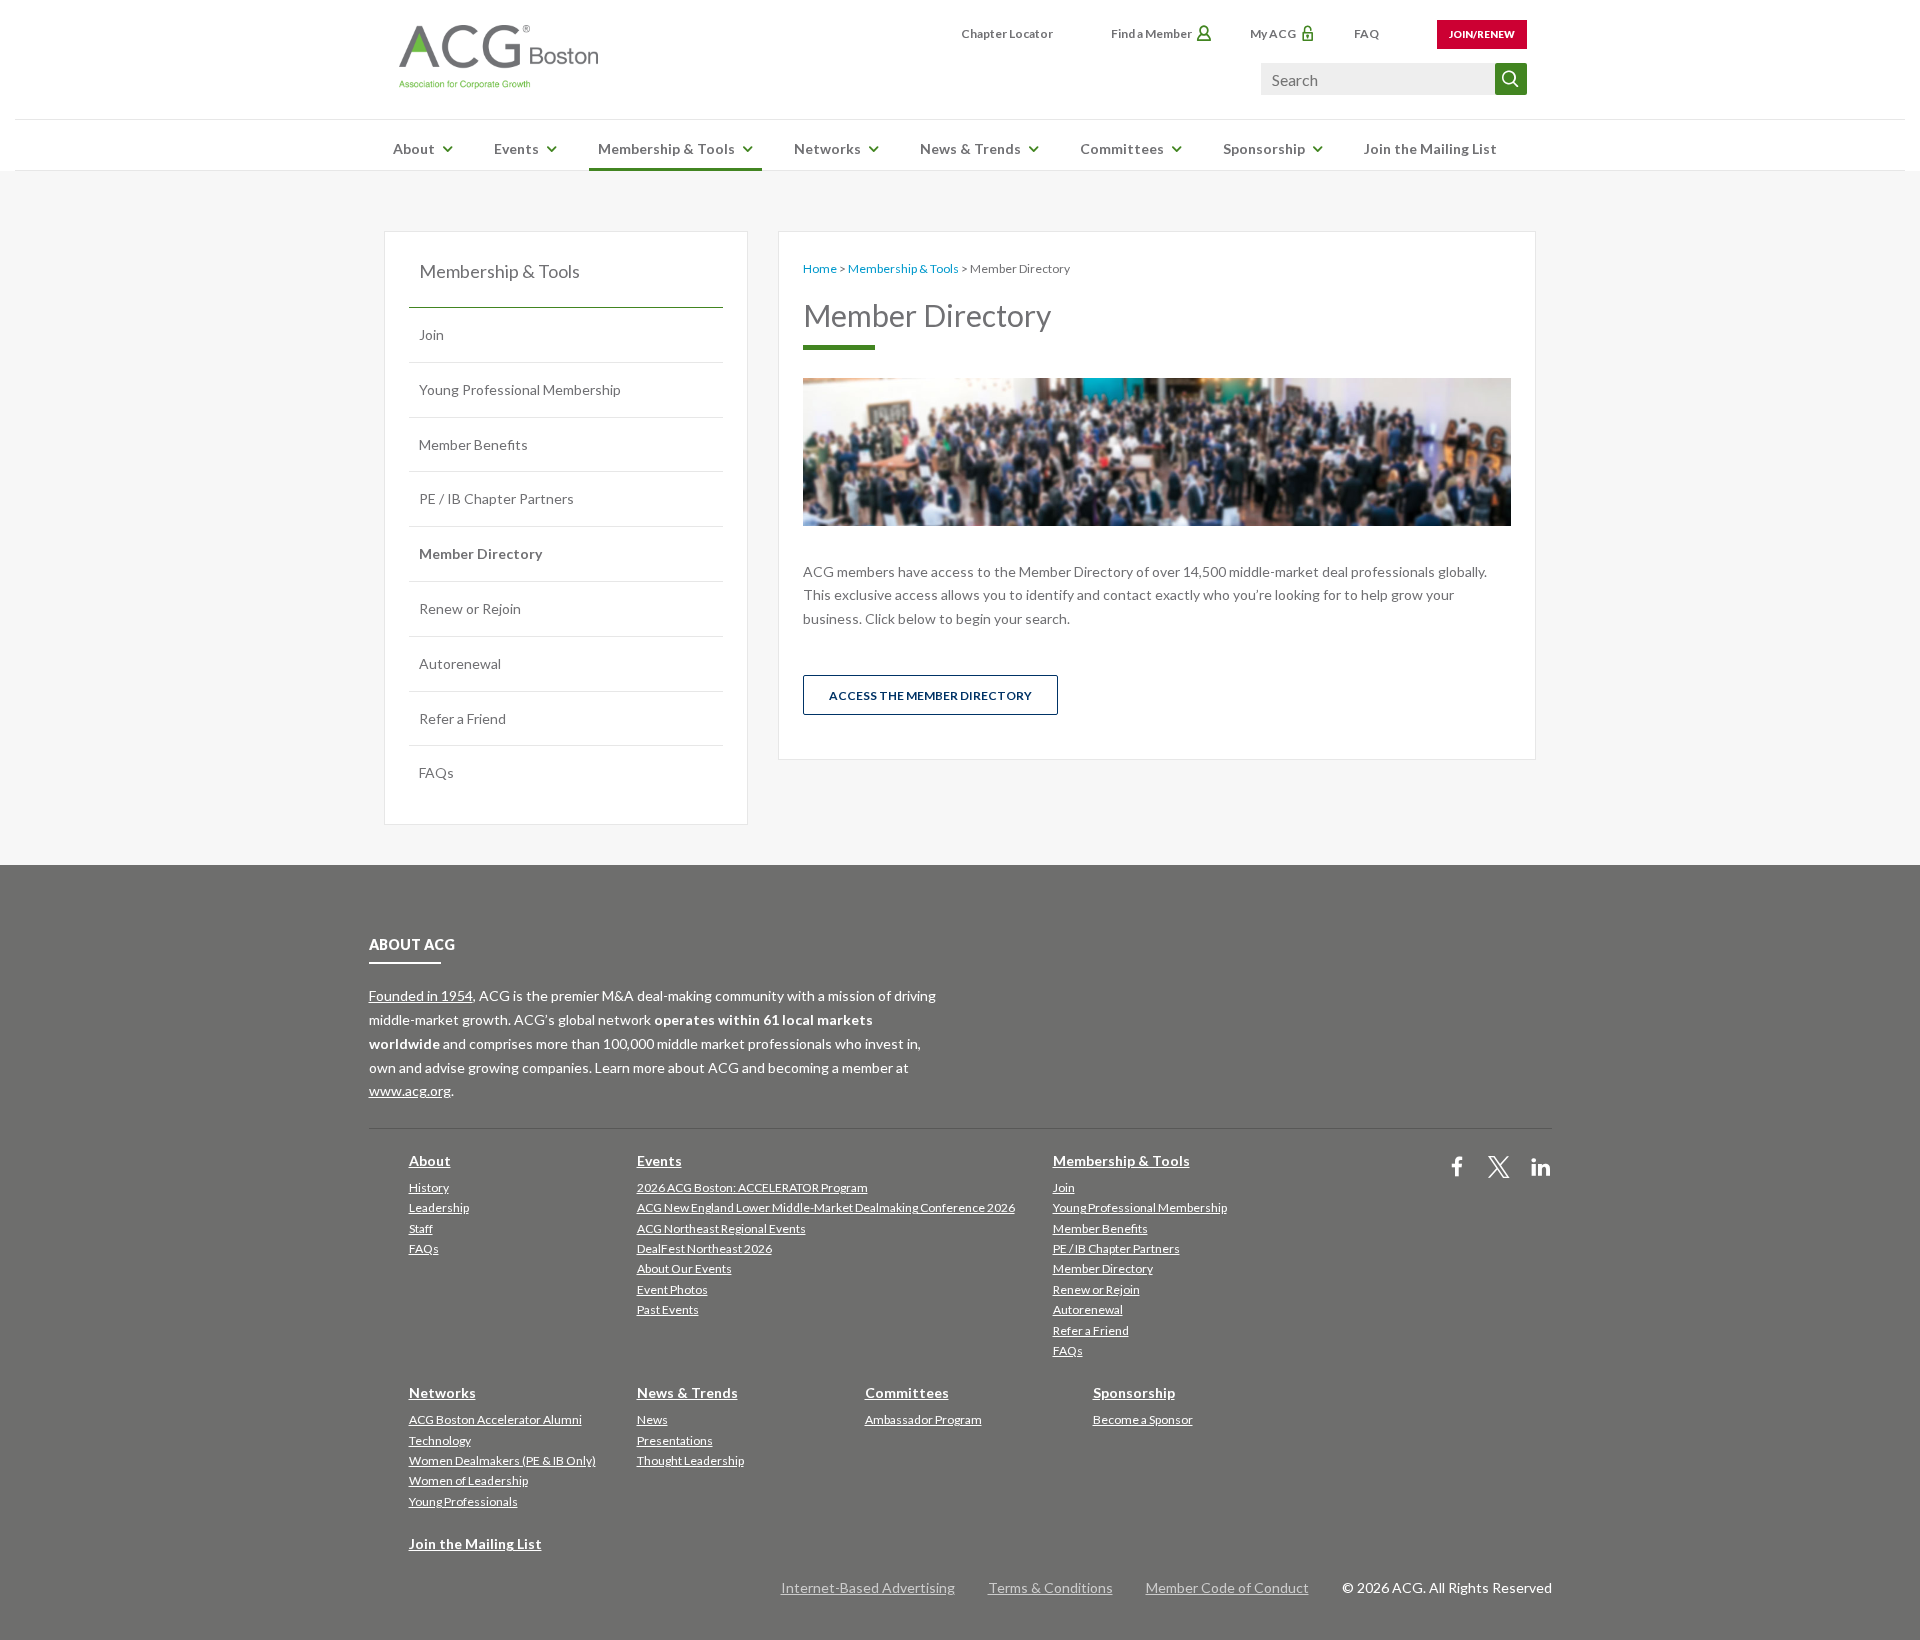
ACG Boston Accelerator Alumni (495, 1419)
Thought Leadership (690, 1460)
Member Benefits (473, 444)
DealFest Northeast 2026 (704, 1248)
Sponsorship (1264, 148)
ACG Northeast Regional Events (721, 1228)
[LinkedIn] (1541, 1168)
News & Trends (970, 148)
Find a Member (1151, 33)
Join (431, 334)
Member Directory (480, 553)
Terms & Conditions (1050, 1587)
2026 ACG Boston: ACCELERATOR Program (752, 1187)
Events (516, 148)
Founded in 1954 (421, 995)
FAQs (436, 772)
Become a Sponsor (1143, 1419)
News (652, 1419)
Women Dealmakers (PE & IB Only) (502, 1460)
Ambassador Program (923, 1419)
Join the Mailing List (1430, 148)
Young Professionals (463, 1501)
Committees (1122, 148)
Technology (440, 1440)
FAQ (1366, 33)
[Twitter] (1499, 1168)
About (414, 148)
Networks (827, 148)
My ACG (1273, 33)
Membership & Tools (666, 148)
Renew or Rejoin (470, 608)
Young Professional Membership (520, 389)
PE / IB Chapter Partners (496, 498)
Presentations (675, 1440)
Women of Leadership (468, 1480)
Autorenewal (460, 663)
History (429, 1187)
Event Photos (672, 1289)
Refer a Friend (462, 718)
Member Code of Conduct (1227, 1587)
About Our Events (684, 1268)
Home (820, 268)
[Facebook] (1457, 1168)
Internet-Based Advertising (868, 1587)
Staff (421, 1228)
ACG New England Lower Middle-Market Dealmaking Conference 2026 (826, 1207)
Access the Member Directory (930, 695)
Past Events (668, 1309)
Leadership (439, 1207)
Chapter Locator (1007, 33)
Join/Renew (1482, 34)
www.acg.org (410, 1090)
